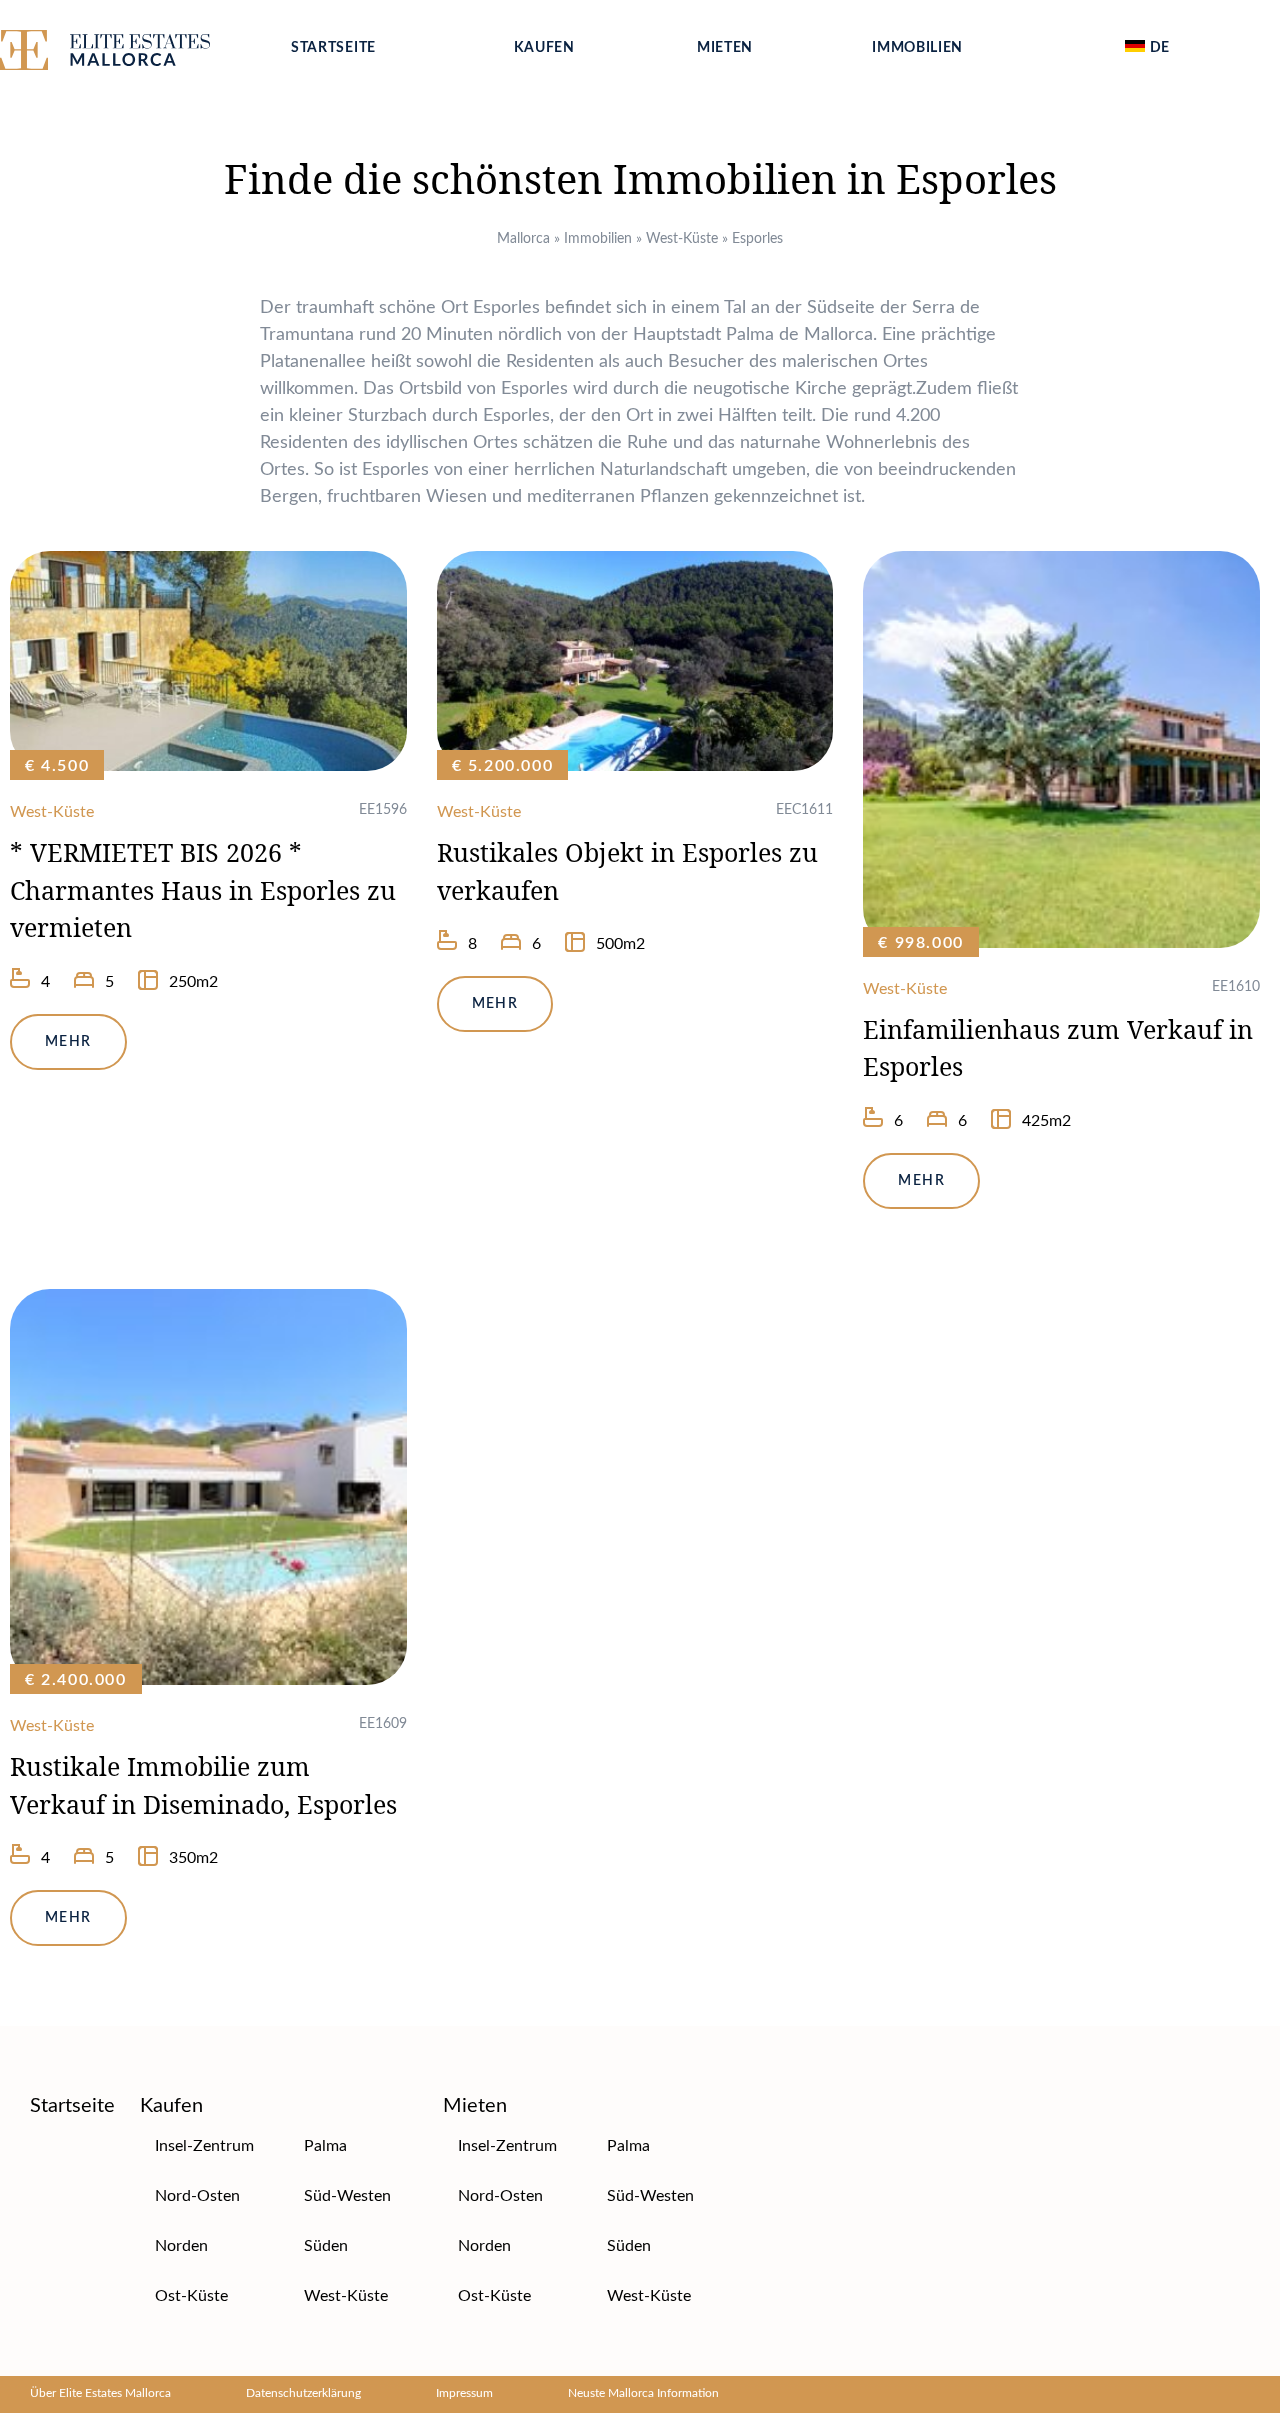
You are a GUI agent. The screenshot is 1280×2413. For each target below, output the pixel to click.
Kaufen (544, 48)
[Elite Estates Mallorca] (128, 54)
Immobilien (917, 48)
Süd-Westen (347, 2196)
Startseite (333, 48)
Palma (325, 2146)
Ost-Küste (191, 2296)
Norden (181, 2246)
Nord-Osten (197, 2196)
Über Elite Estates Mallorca (100, 2393)
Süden (326, 2246)
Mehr (68, 1042)
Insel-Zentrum (204, 2146)
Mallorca (523, 239)
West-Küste (682, 239)
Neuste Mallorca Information (643, 2393)
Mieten (725, 48)
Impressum (464, 2393)
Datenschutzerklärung (303, 2393)
